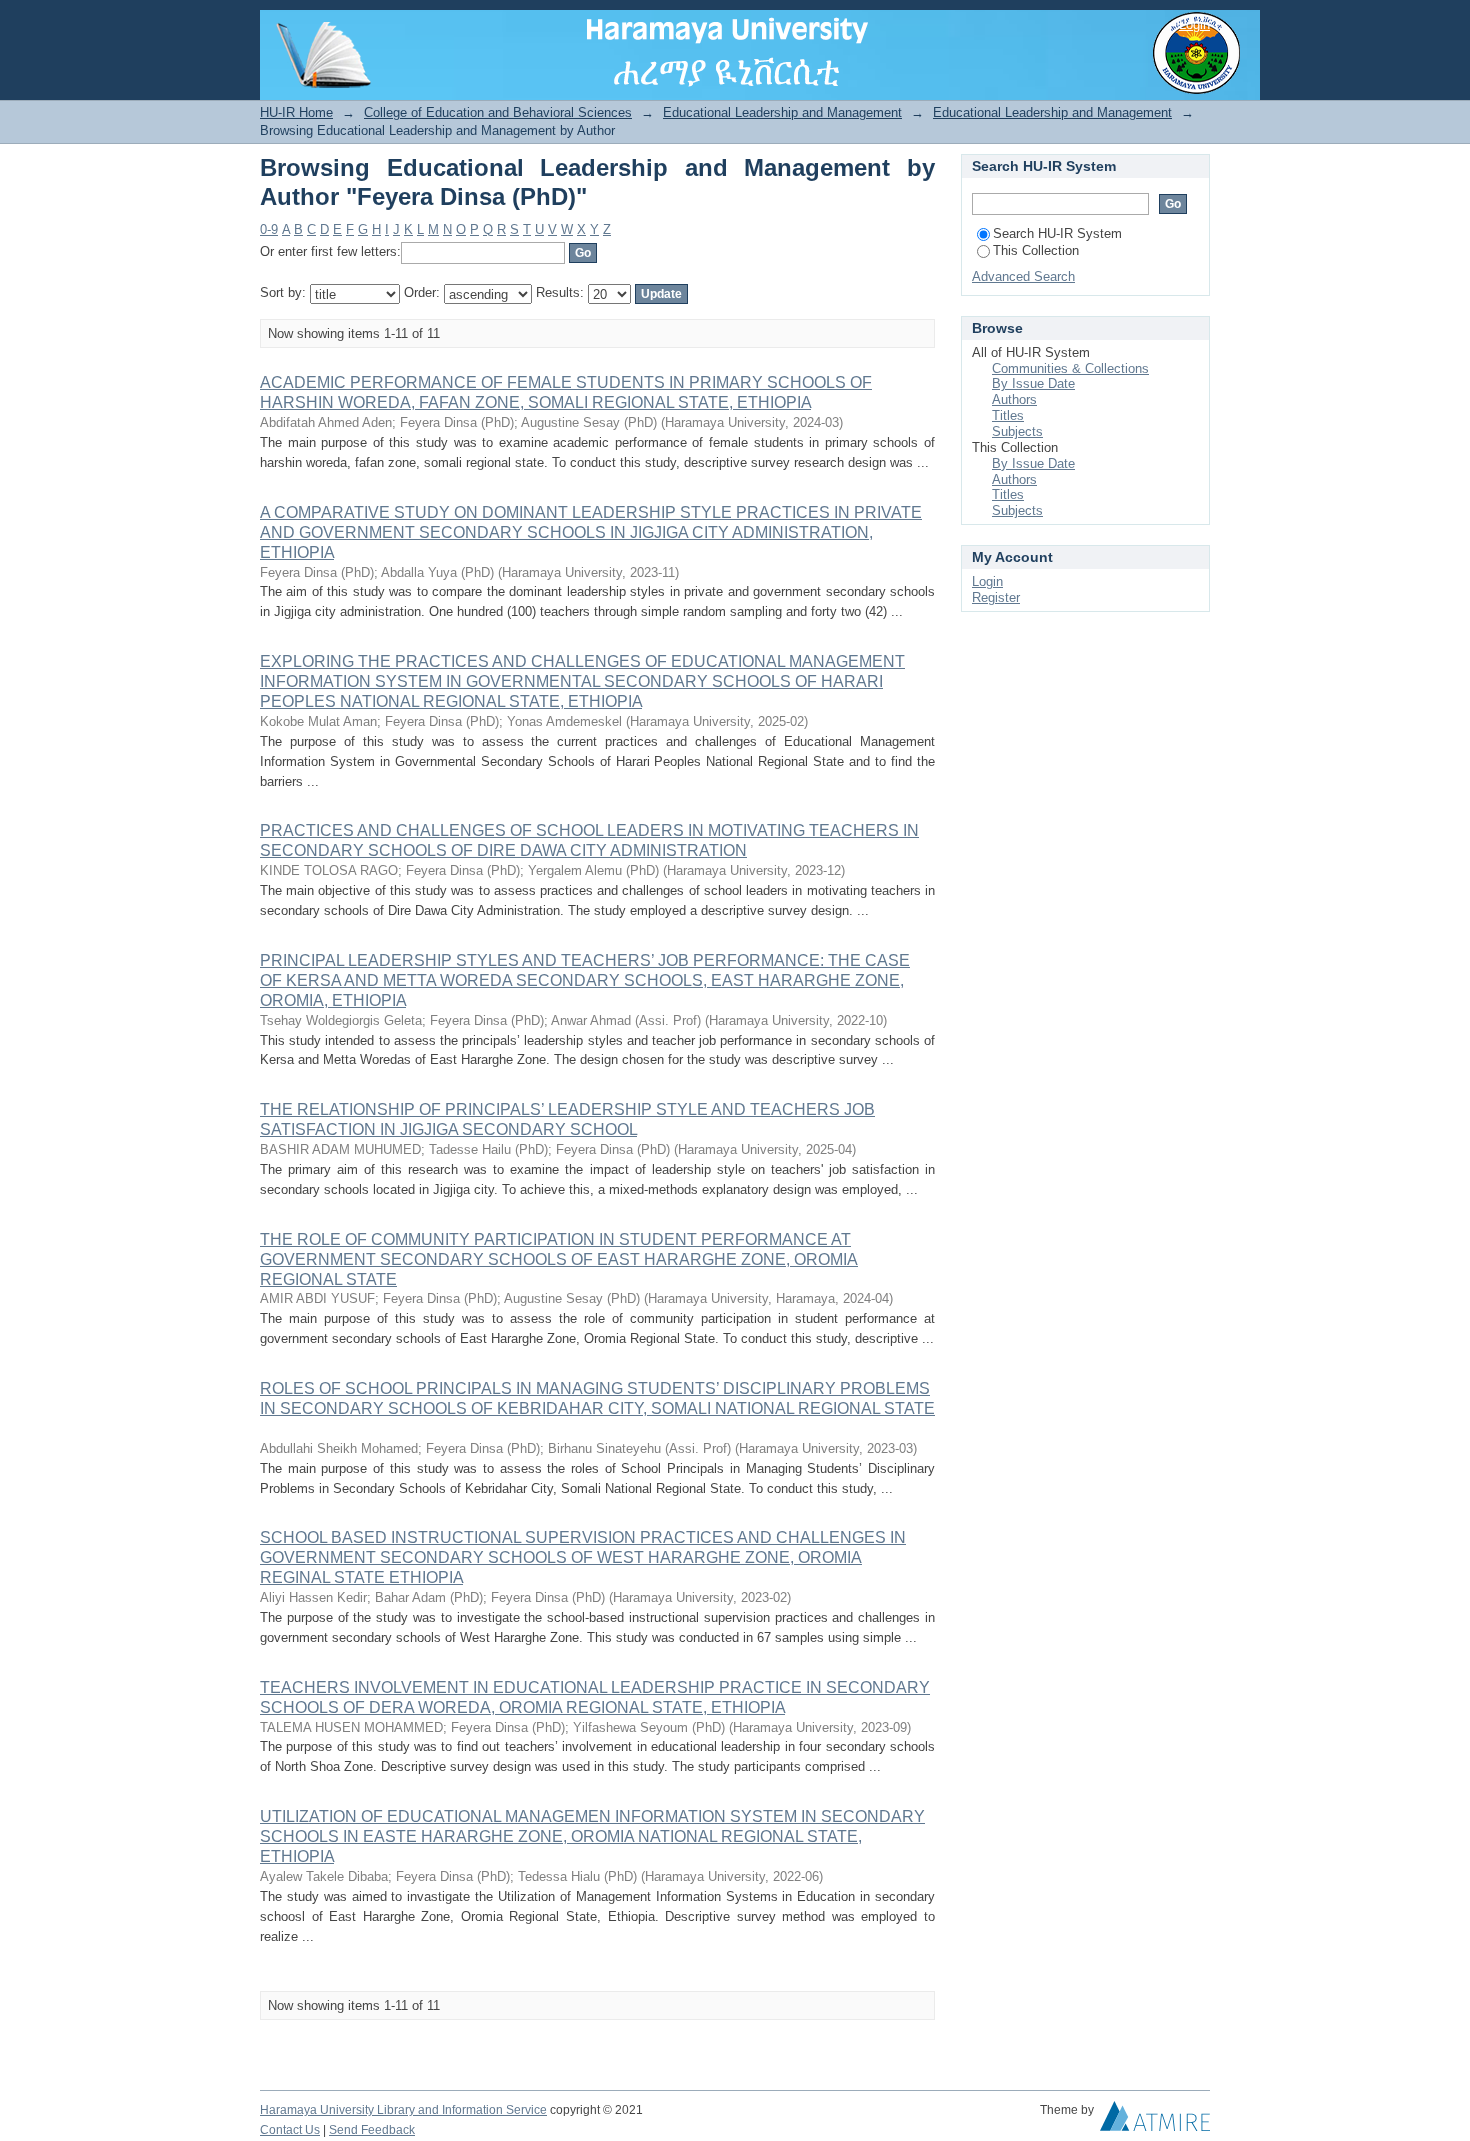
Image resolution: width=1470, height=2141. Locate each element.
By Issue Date (1033, 383)
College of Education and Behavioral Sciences (498, 112)
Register (996, 597)
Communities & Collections (1070, 368)
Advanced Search (1023, 276)
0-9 (269, 229)
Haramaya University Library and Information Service (403, 2110)
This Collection (1036, 250)
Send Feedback (372, 2130)
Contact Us (290, 2130)
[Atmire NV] (1155, 2121)
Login (1194, 24)
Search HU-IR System (1057, 233)
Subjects (1017, 431)
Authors (1014, 399)
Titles (1008, 415)
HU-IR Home (296, 112)
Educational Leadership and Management (782, 112)
